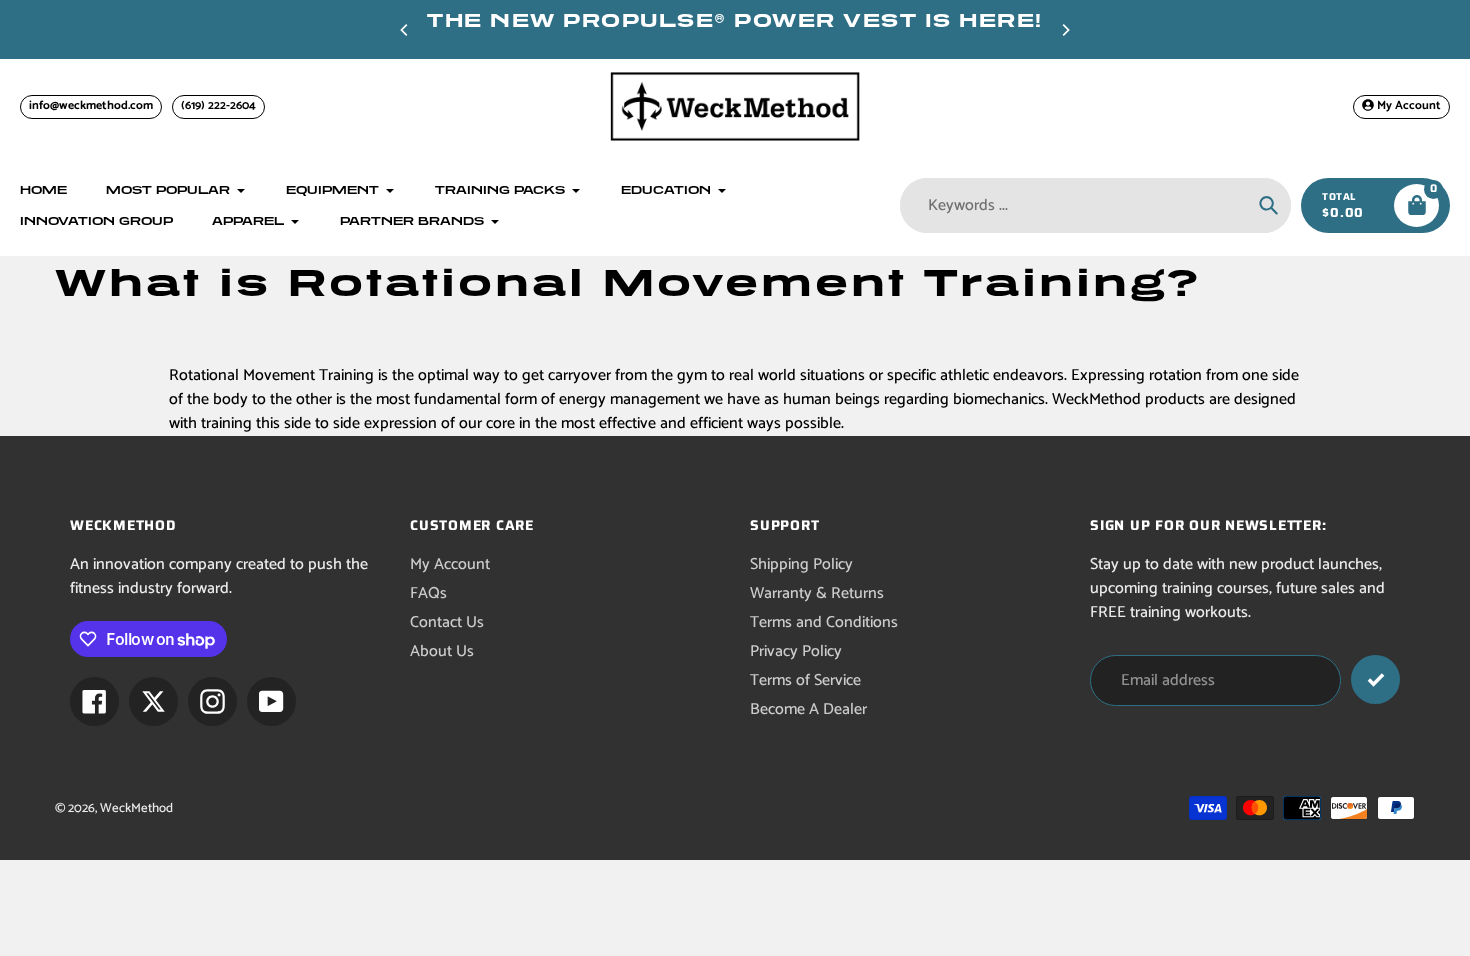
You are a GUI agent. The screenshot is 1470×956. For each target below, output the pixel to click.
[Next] (1065, 30)
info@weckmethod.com (91, 105)
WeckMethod (136, 808)
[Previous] (405, 30)
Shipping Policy (801, 564)
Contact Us (447, 622)
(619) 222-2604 (218, 105)
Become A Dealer (808, 709)
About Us (442, 651)
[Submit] (1375, 679)
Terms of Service (805, 680)
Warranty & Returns (817, 593)
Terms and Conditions (824, 622)
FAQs (428, 593)
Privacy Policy (796, 651)
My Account (450, 564)
